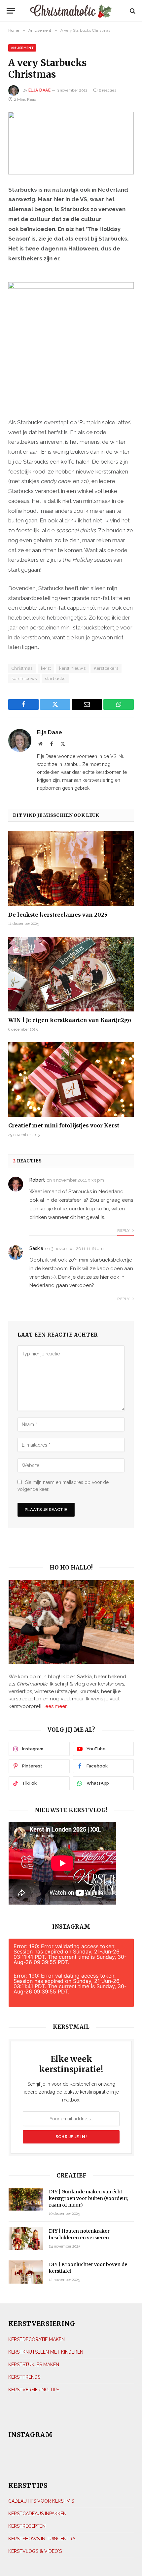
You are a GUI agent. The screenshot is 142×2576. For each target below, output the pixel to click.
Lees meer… (56, 1706)
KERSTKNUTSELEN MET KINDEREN (46, 2352)
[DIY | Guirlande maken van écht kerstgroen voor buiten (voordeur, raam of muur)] (26, 2199)
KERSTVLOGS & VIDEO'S (35, 2551)
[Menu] (13, 11)
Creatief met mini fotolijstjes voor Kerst (64, 1125)
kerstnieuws (24, 679)
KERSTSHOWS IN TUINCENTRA (42, 2539)
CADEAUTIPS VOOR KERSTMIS (41, 2501)
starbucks (55, 679)
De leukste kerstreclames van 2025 (58, 915)
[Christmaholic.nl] (71, 11)
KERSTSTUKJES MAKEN (34, 2365)
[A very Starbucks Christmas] (71, 143)
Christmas (22, 668)
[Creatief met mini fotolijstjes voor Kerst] (71, 1080)
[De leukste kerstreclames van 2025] (71, 868)
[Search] (132, 11)
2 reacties (107, 90)
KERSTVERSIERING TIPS (34, 2390)
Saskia (36, 1248)
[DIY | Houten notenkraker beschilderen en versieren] (26, 2238)
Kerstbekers (106, 668)
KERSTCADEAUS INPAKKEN (37, 2514)
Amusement (22, 48)
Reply (124, 1231)
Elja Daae (39, 90)
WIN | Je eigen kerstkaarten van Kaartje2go (70, 1020)
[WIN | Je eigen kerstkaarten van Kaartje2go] (71, 974)
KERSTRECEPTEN (27, 2526)
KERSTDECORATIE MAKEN (36, 2339)
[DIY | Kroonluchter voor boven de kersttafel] (26, 2272)
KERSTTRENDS (24, 2377)
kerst (46, 668)
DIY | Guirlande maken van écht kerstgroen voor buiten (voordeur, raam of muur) (89, 2198)
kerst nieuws (72, 668)
